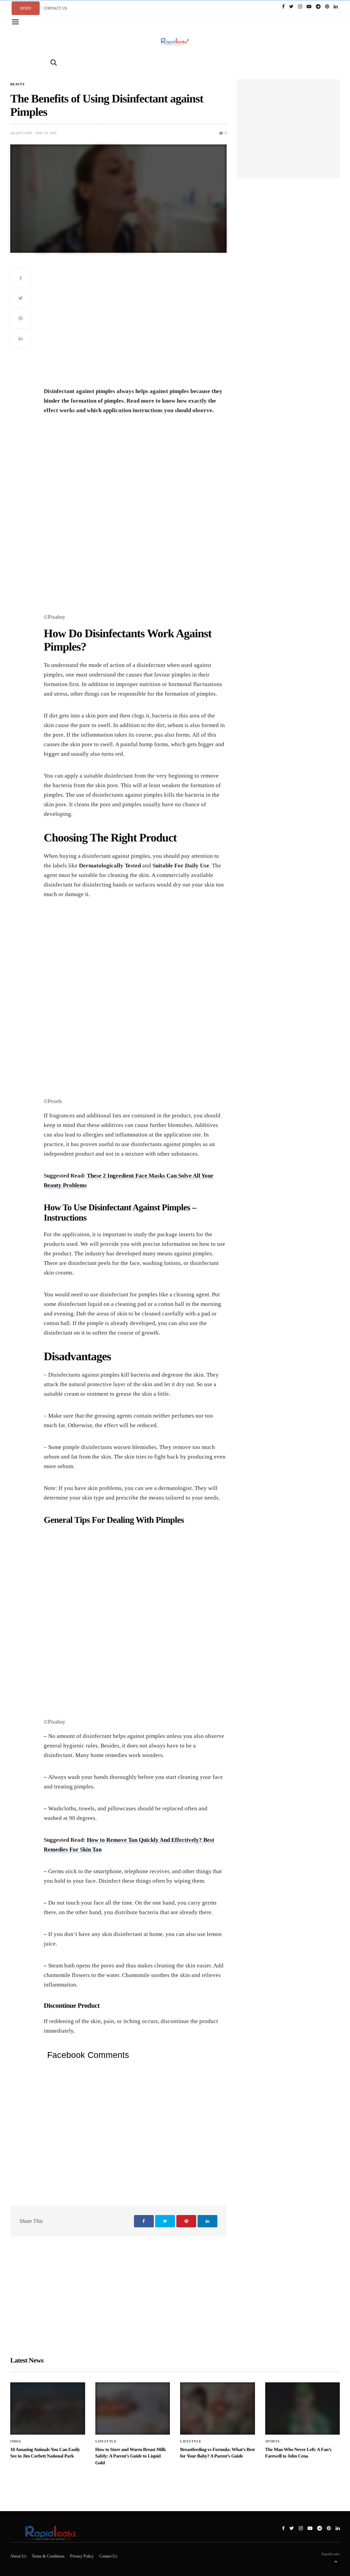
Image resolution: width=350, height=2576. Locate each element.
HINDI (26, 8)
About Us (18, 2556)
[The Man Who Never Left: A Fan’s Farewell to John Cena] (303, 2408)
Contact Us (108, 2556)
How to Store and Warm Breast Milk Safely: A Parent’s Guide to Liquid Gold (131, 2456)
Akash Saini (21, 133)
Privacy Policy (82, 2556)
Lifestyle (106, 2441)
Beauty (17, 84)
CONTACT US (55, 8)
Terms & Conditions (48, 2556)
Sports (273, 2441)
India (16, 2441)
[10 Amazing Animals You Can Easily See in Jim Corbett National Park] (48, 2408)
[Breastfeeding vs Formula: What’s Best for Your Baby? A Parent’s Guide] (218, 2408)
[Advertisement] (135, 326)
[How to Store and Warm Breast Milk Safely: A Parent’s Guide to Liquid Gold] (133, 2408)
